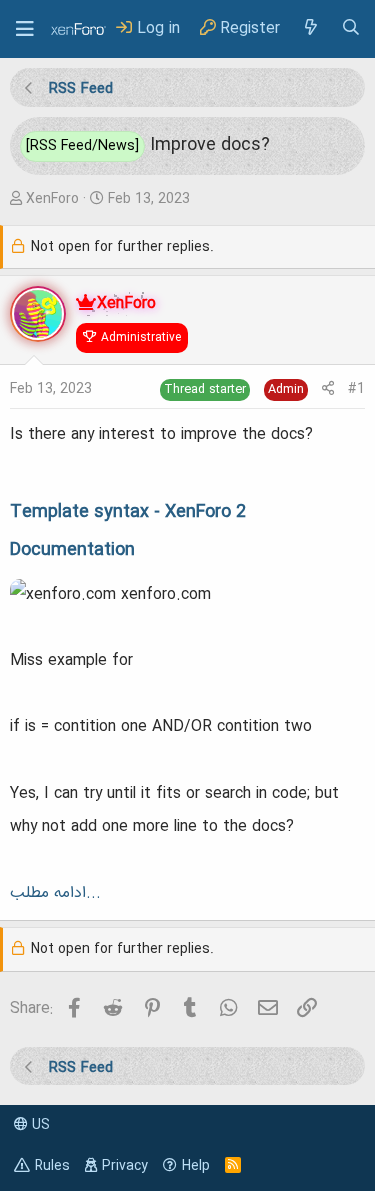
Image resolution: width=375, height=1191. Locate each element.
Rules (52, 1166)
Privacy (125, 1166)
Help (196, 1166)
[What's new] (310, 28)
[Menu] (25, 29)
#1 (356, 389)
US (39, 1125)
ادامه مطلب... (55, 893)
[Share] (328, 389)
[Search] (351, 28)
